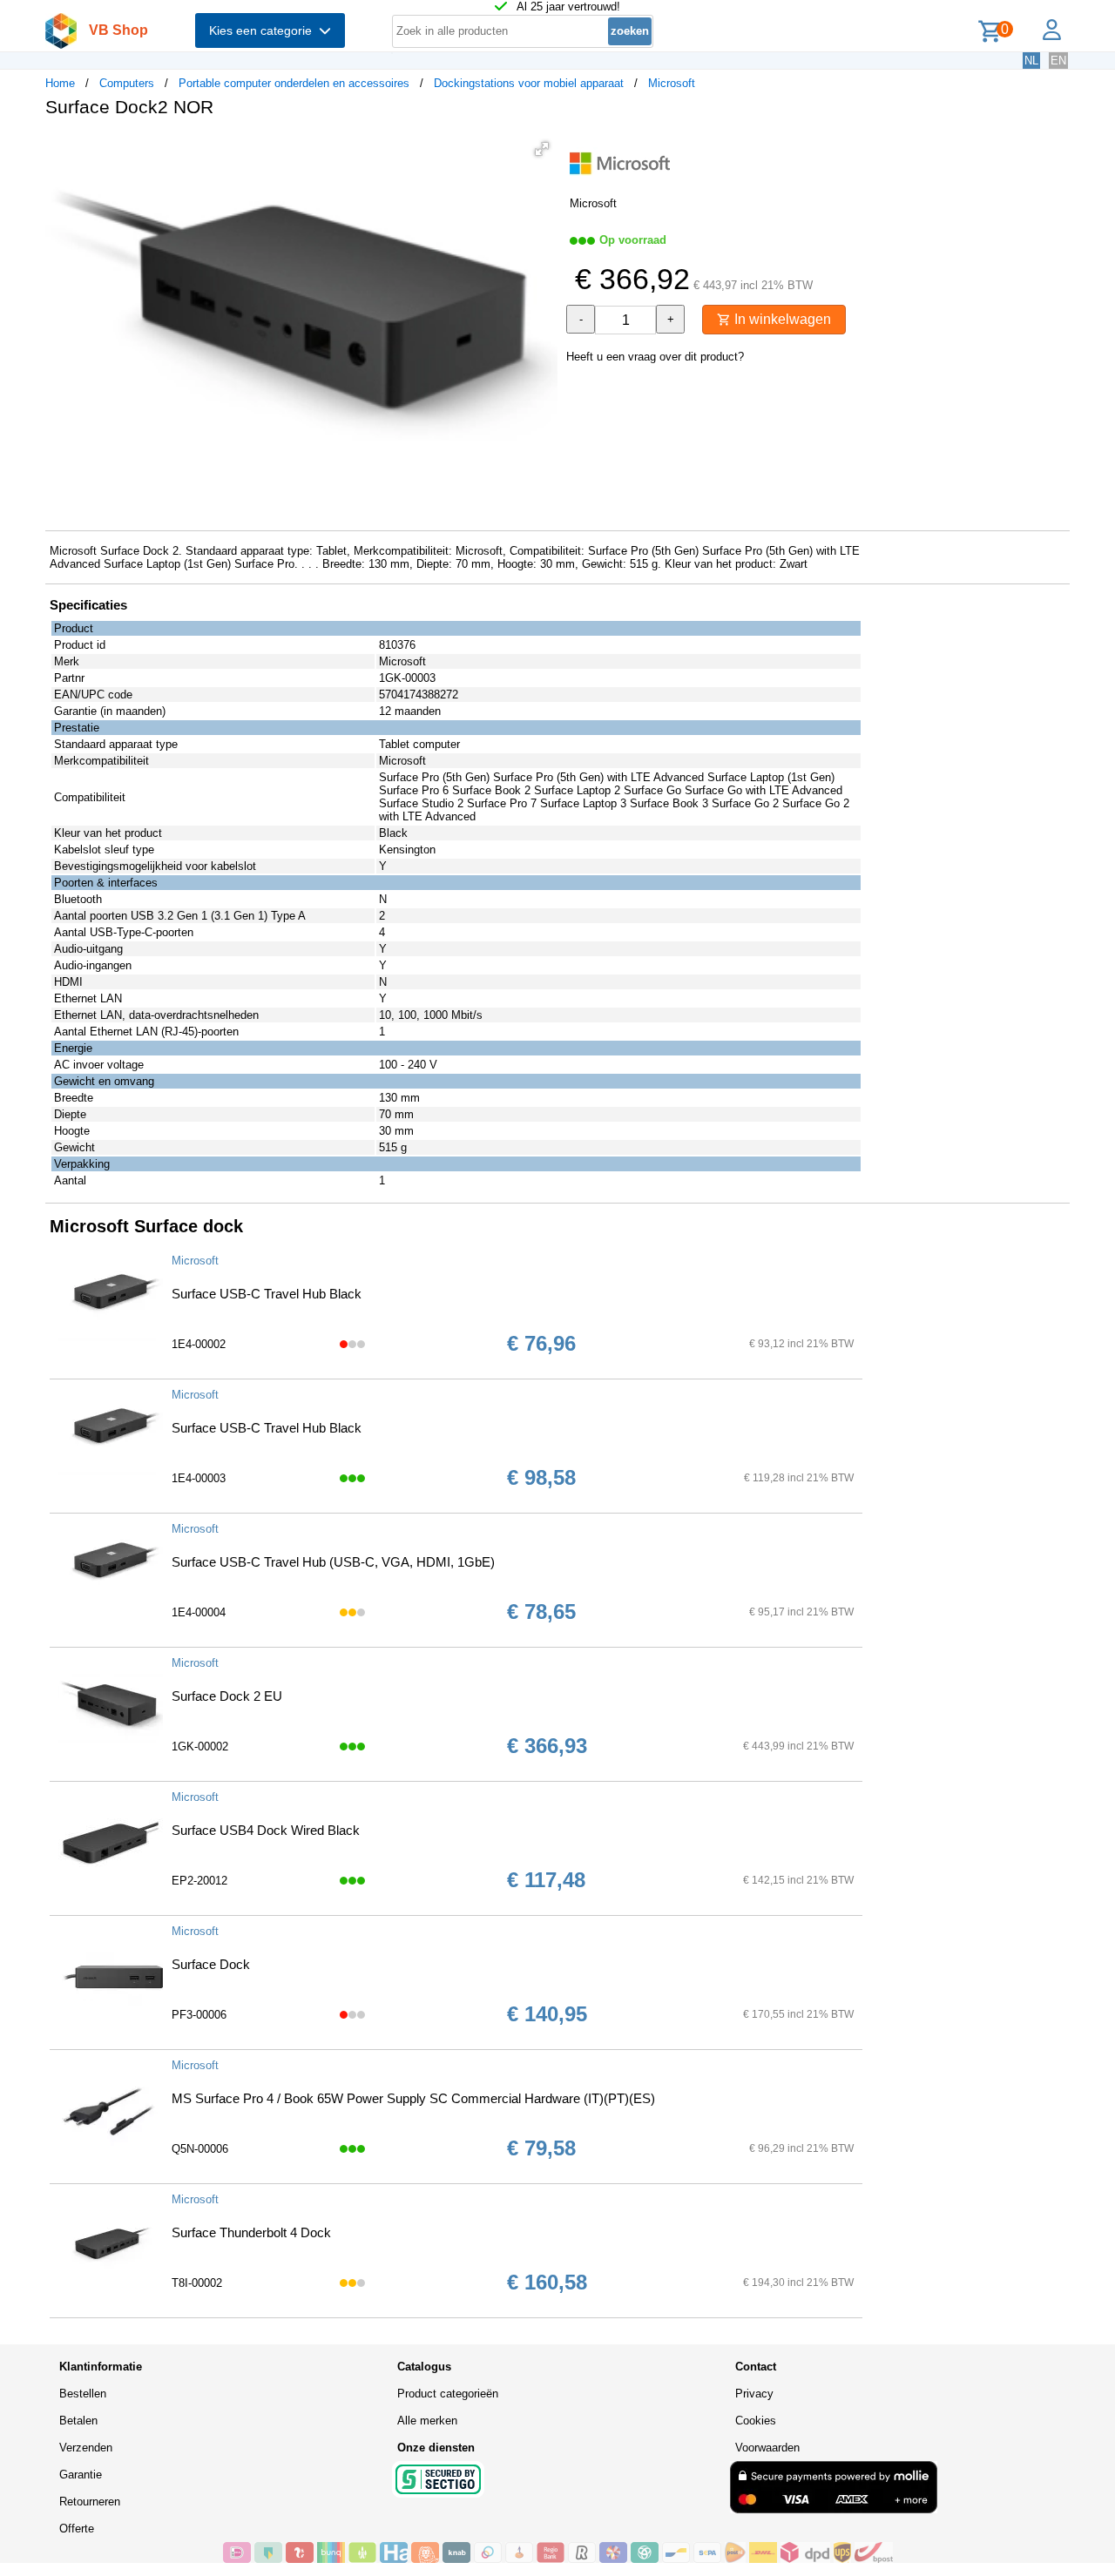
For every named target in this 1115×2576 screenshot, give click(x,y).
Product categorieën (448, 2394)
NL (1031, 61)
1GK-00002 (200, 1747)
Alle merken (427, 2421)
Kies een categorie (264, 30)
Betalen (78, 2421)
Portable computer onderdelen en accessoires (294, 83)
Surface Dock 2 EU (227, 1696)
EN (1058, 61)
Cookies (756, 2421)
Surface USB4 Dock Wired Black (266, 1830)
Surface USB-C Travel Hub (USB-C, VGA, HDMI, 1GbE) (333, 1562)
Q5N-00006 (200, 2149)
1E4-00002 (199, 1344)
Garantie (81, 2475)
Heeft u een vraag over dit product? (655, 357)
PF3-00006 (199, 2015)
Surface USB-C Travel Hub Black (267, 1294)
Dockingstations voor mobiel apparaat (529, 83)
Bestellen (83, 2394)
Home (60, 83)
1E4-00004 (199, 1612)
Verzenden (86, 2448)
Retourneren (90, 2502)
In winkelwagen (781, 319)
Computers (127, 83)
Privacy (754, 2394)
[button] (542, 149)
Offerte (77, 2529)
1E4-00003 (199, 1478)
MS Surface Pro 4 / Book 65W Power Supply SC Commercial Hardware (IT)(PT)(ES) (413, 2098)
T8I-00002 (197, 2283)
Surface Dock (211, 1964)
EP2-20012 (199, 1881)
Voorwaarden (767, 2448)
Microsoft (672, 83)
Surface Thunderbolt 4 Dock (251, 2232)
